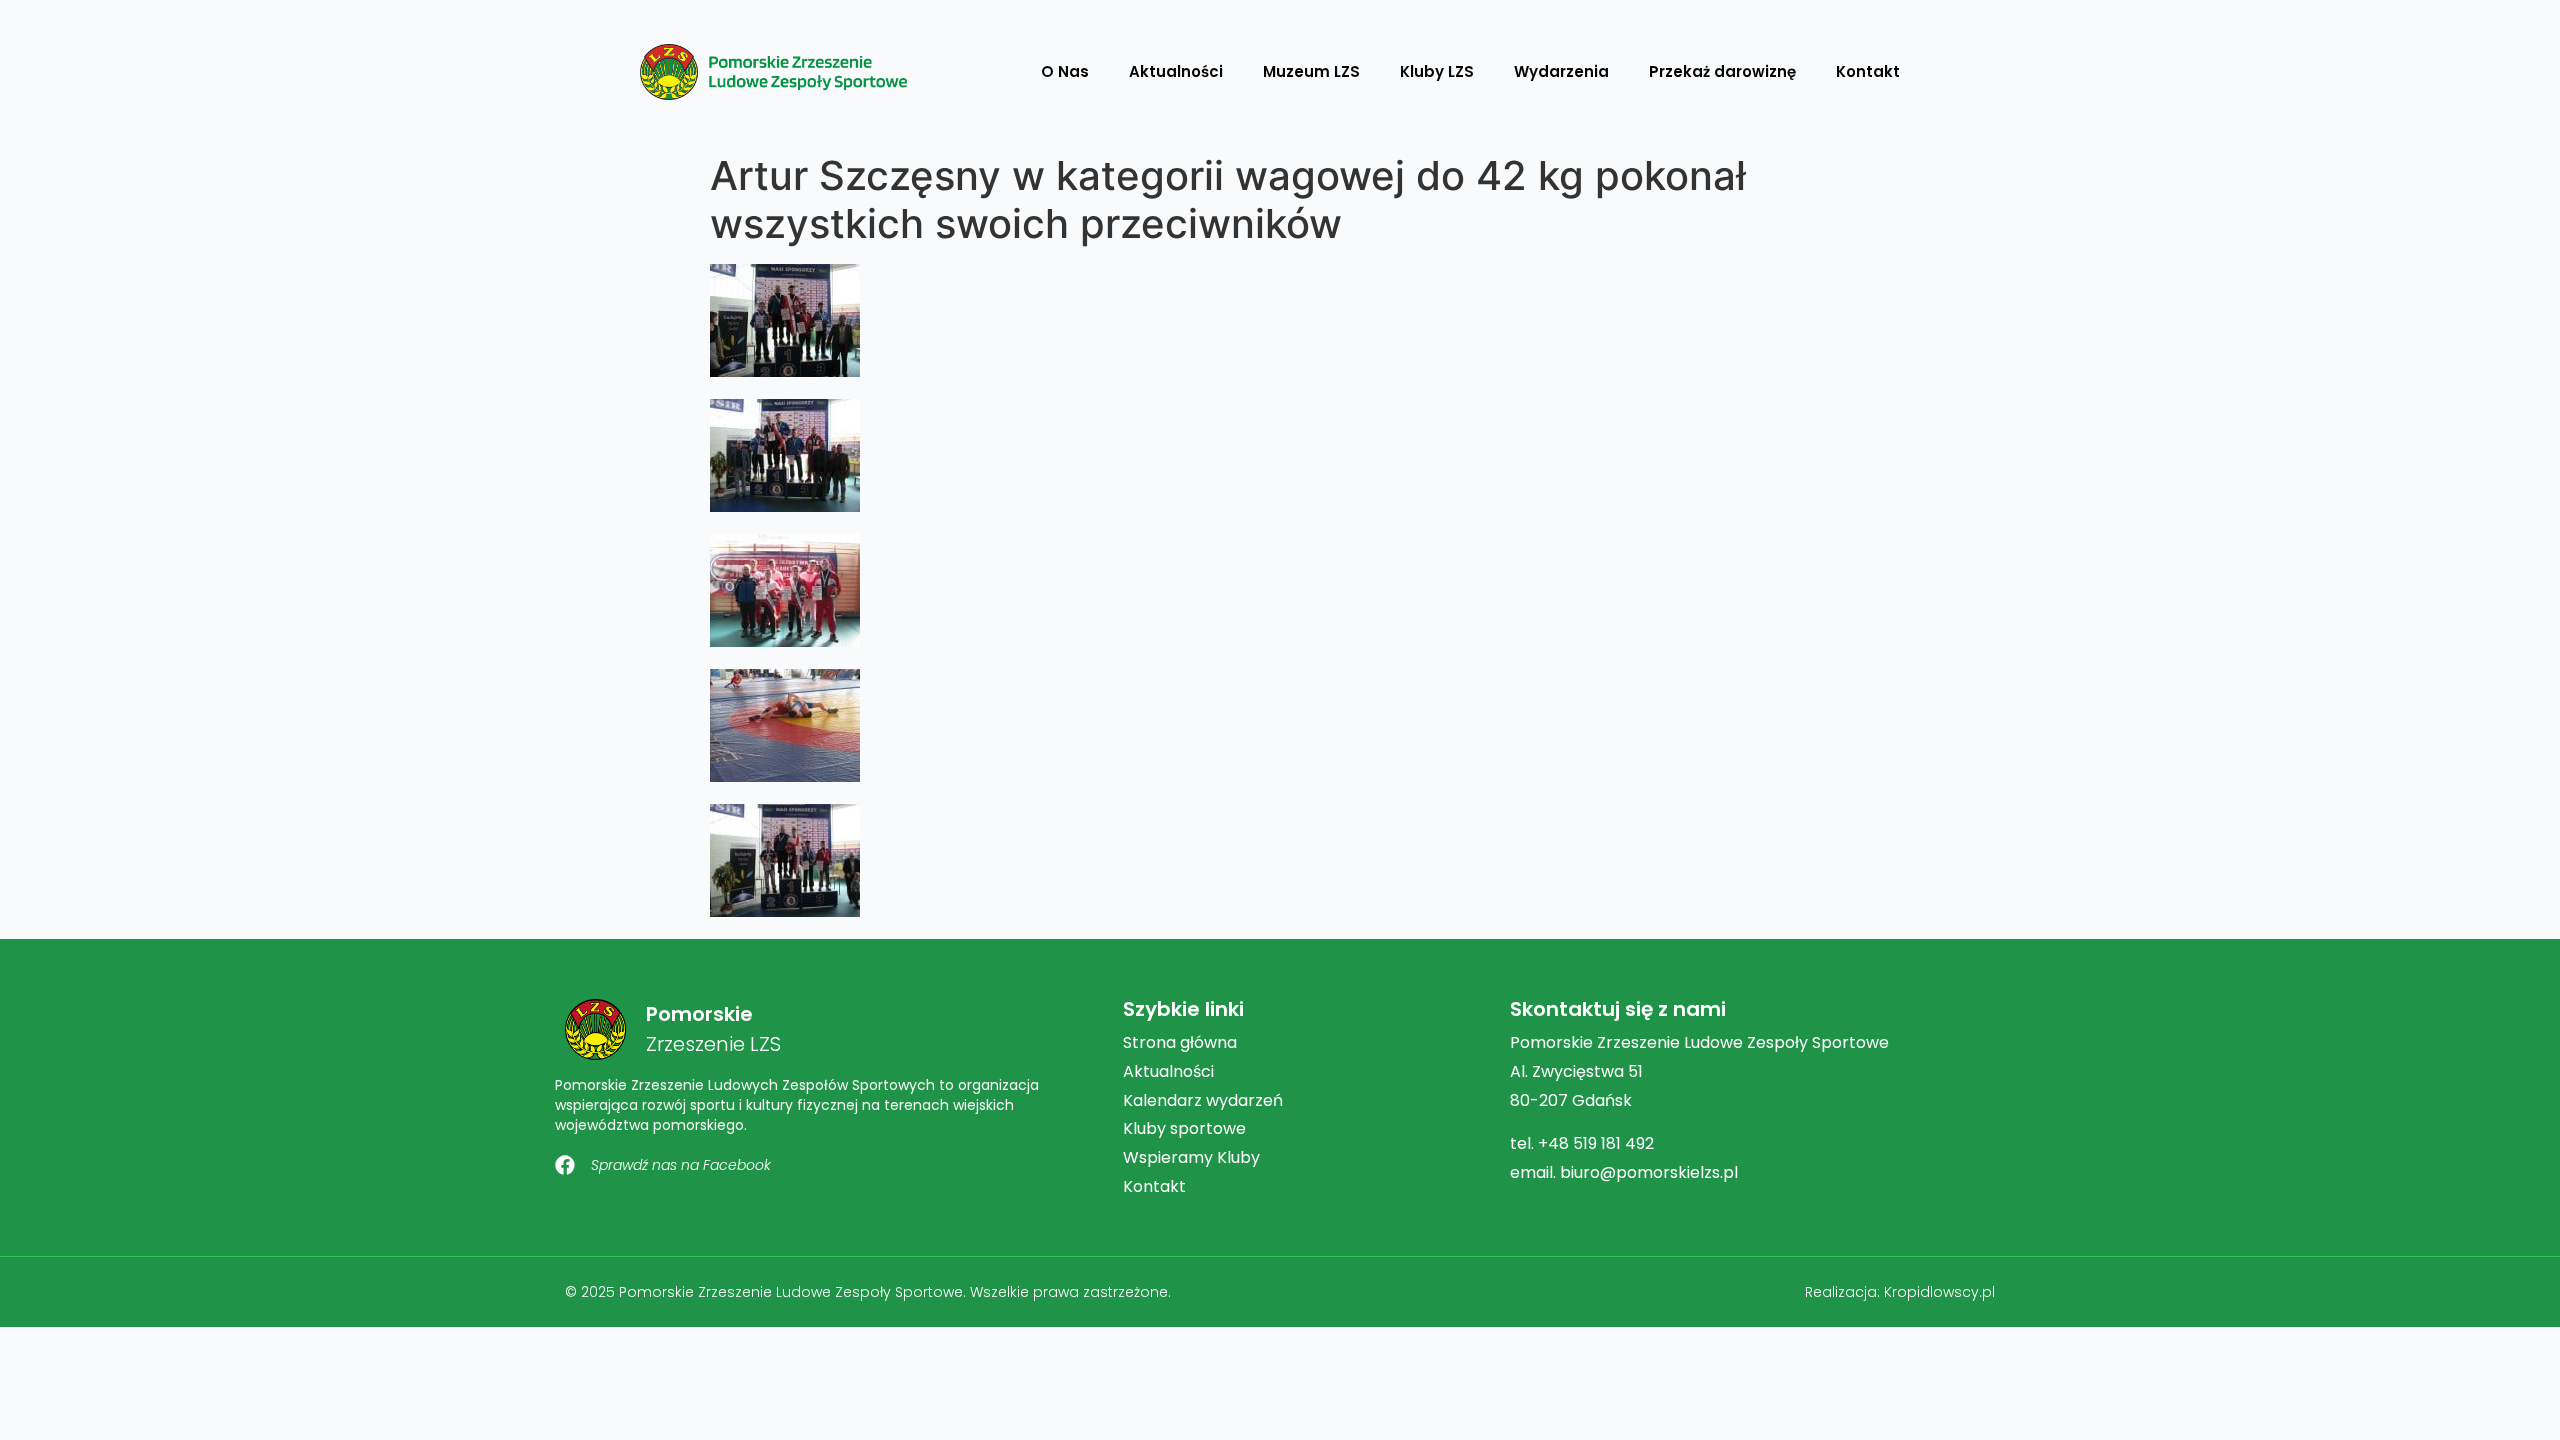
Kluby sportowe (1184, 1128)
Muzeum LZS (1311, 71)
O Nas (1065, 71)
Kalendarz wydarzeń (1203, 1100)
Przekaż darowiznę (1722, 71)
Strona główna (1180, 1042)
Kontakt (1868, 71)
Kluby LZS (1437, 71)
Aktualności (1176, 71)
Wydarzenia (1561, 71)
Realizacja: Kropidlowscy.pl (1900, 1292)
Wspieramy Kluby (1191, 1157)
